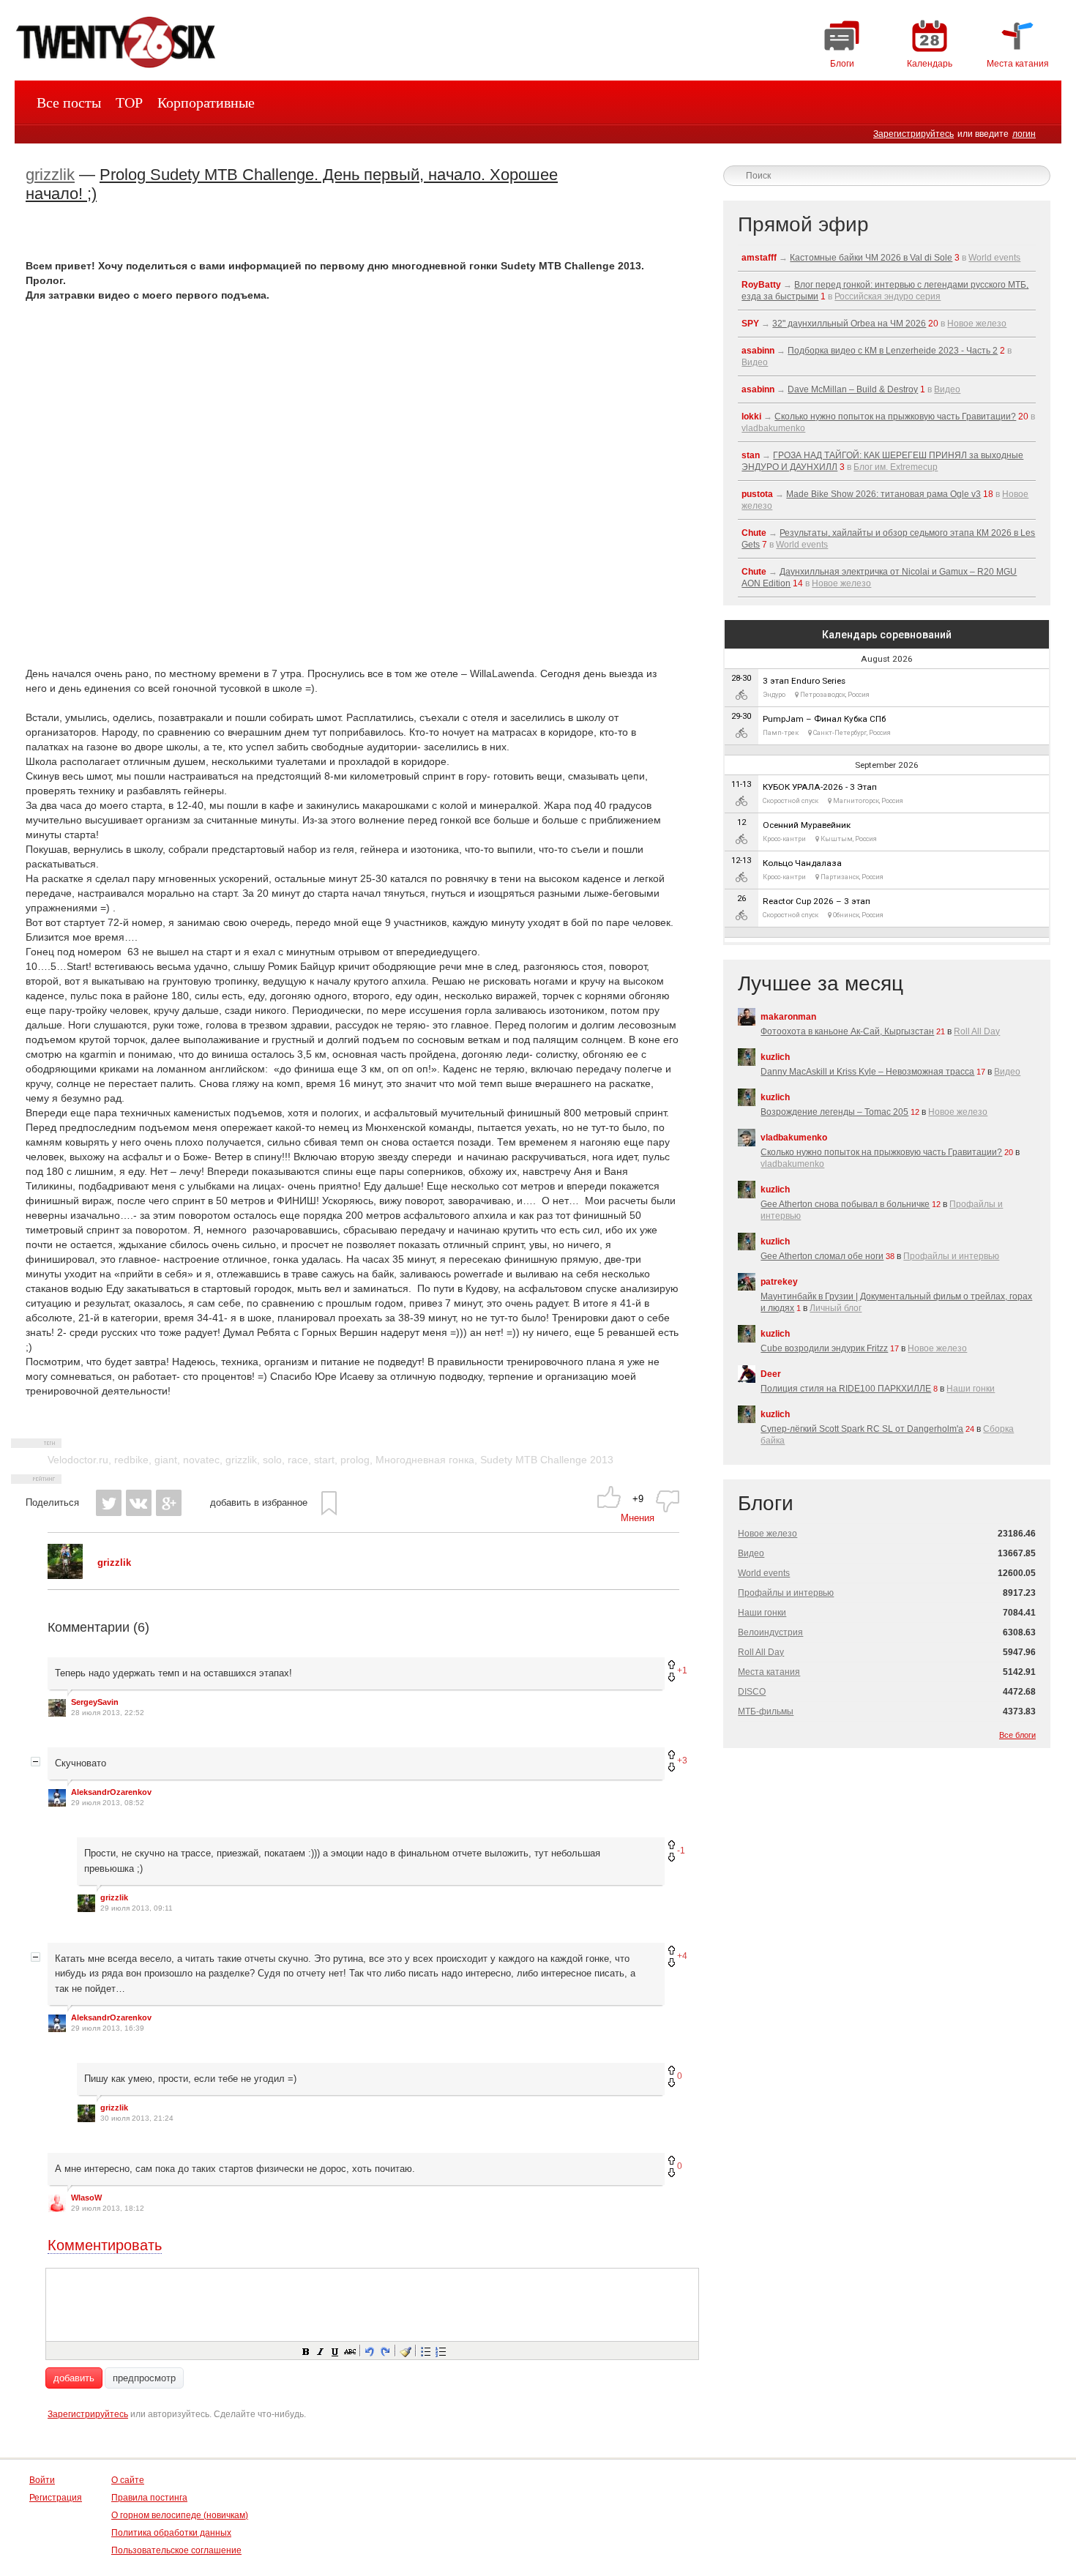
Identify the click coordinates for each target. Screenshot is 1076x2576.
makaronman (788, 1017)
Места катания (769, 1672)
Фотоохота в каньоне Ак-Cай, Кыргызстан (847, 1031)
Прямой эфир (803, 224)
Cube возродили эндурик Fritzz (824, 1348)
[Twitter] (109, 1503)
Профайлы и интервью (951, 1256)
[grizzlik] (65, 1576)
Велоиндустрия (770, 1632)
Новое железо (977, 324)
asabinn (758, 351)
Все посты (69, 102)
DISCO (752, 1692)
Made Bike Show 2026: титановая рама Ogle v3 (883, 494)
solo (272, 1460)
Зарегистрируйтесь (914, 134)
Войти (42, 2480)
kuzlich (775, 1057)
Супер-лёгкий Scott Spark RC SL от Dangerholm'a (862, 1429)
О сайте (128, 2480)
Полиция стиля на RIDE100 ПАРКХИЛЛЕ (846, 1389)
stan (751, 455)
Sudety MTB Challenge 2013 (547, 1460)
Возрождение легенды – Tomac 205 (834, 1112)
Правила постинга (149, 2498)
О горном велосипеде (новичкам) (180, 2515)
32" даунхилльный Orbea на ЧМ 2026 (849, 324)
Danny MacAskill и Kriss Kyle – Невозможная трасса (867, 1072)
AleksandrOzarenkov (111, 1792)
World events (994, 258)
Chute (754, 533)
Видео (755, 362)
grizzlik (50, 175)
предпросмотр (144, 2378)
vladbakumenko (773, 428)
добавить (74, 2378)
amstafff (759, 258)
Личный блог (836, 1308)
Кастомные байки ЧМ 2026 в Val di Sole (871, 258)
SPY (750, 324)
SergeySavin (95, 1702)
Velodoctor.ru (78, 1460)
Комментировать (105, 2245)
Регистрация (56, 2498)
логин (1024, 134)
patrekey (779, 1282)
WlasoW (86, 2198)
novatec (201, 1460)
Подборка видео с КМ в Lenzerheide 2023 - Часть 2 (893, 351)
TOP (129, 102)
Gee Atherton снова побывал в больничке (845, 1204)
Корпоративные (206, 102)
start (324, 1460)
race (298, 1460)
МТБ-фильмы (766, 1711)
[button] (305, 2351)
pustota (757, 494)
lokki (751, 417)
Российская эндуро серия (888, 296)
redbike (131, 1460)
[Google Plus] (169, 1503)
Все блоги (1017, 1735)
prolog (355, 1460)
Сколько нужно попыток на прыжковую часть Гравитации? (895, 417)
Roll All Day (977, 1031)
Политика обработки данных (171, 2533)
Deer (771, 1374)
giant (166, 1460)
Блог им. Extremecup (896, 467)
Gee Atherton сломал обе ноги (822, 1256)
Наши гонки (971, 1389)
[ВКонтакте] (139, 1503)
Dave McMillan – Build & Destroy (853, 389)
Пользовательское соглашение (176, 2550)
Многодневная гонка (425, 1460)
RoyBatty (761, 285)
